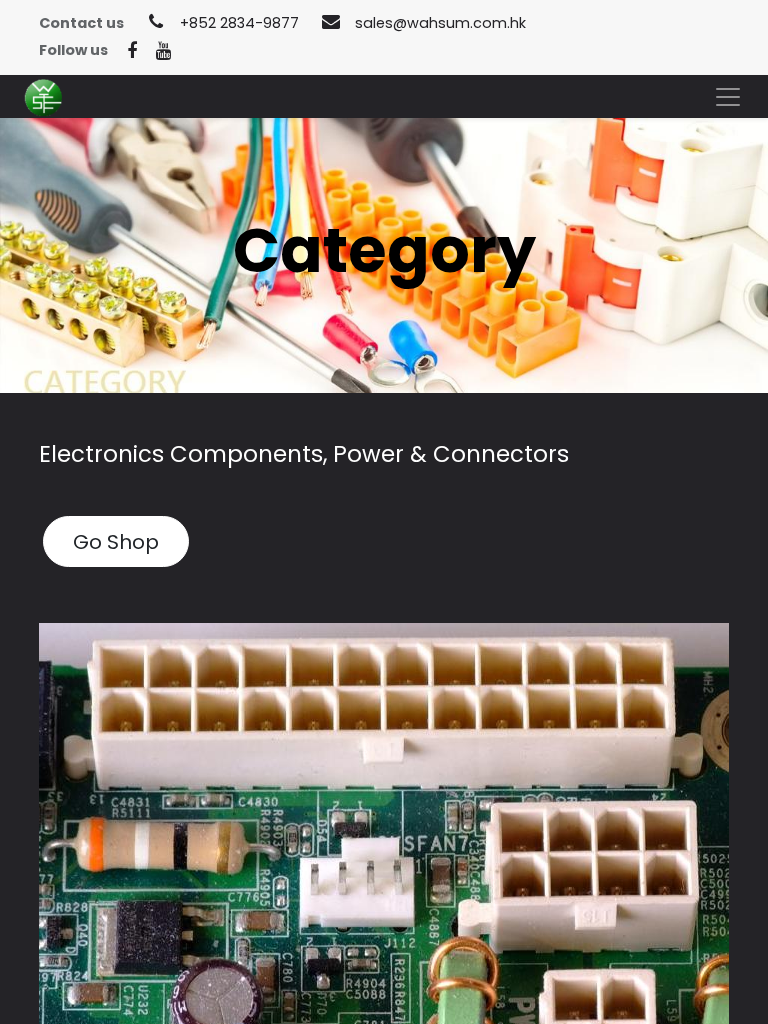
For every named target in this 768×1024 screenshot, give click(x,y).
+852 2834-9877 (239, 23)
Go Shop (116, 542)
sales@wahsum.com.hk (440, 23)
